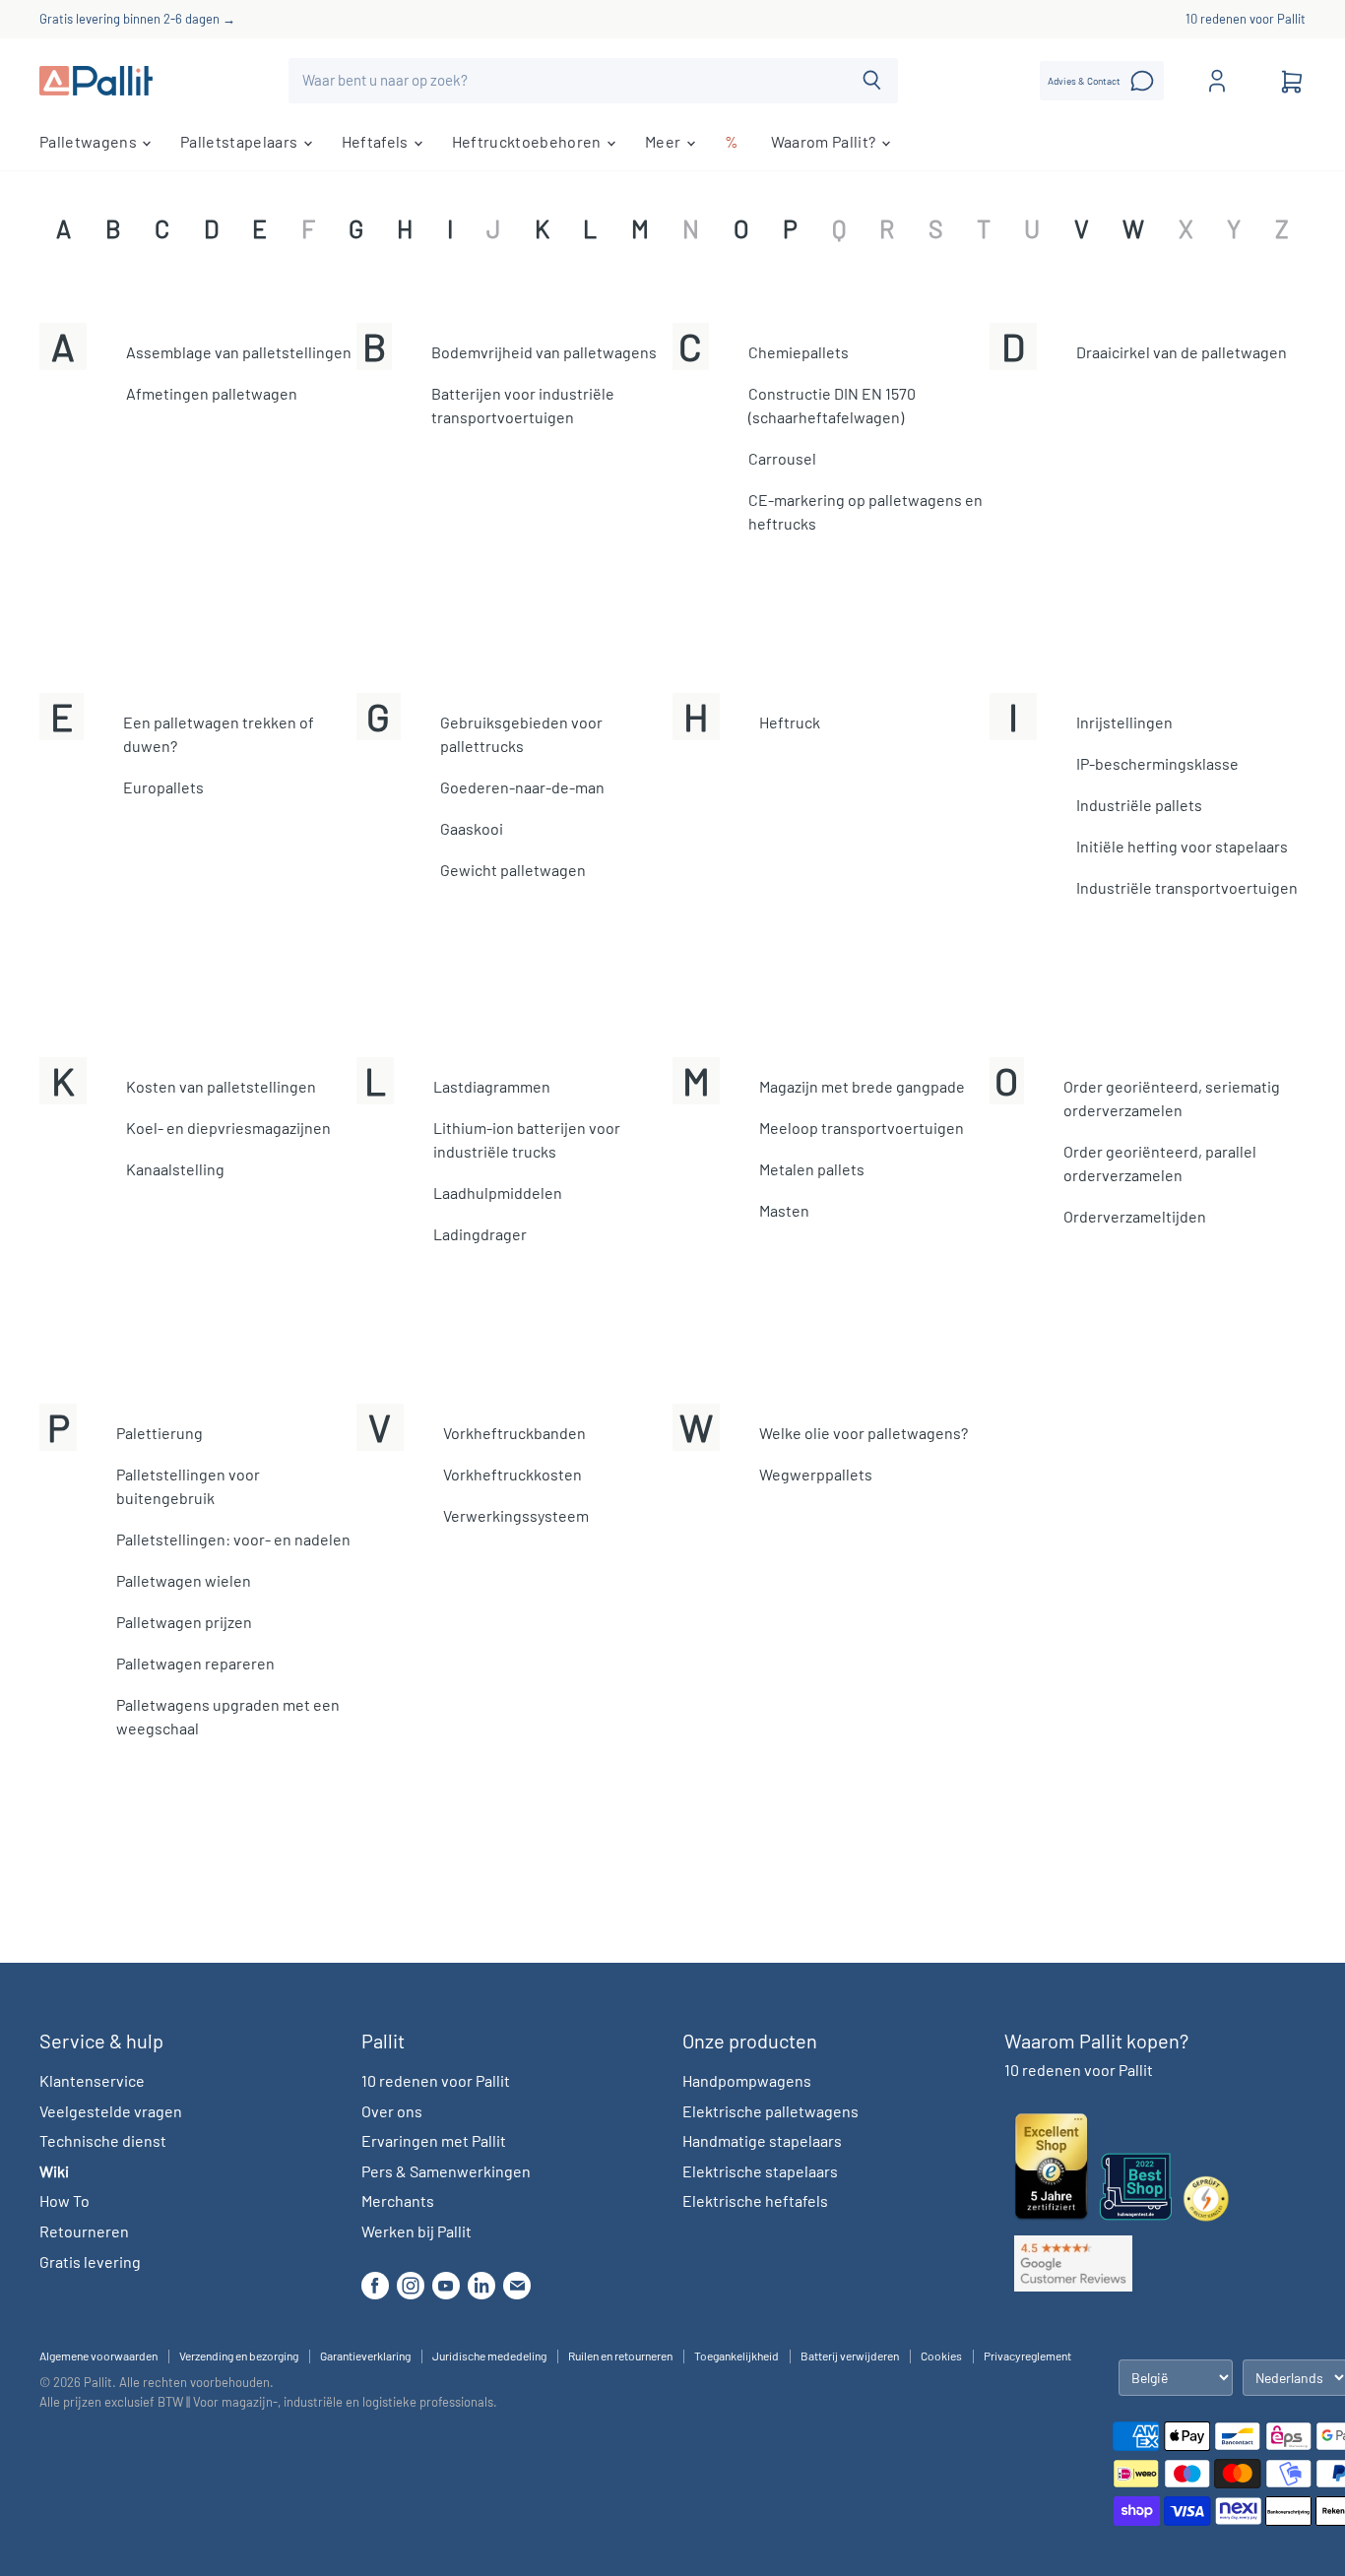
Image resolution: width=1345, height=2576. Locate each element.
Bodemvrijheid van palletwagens (544, 352)
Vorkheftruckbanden (514, 1433)
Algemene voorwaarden (98, 2356)
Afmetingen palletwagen (212, 393)
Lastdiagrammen (492, 1086)
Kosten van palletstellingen (221, 1086)
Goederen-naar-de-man (522, 787)
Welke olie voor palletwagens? (864, 1433)
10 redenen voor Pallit (1246, 19)
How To (64, 2200)
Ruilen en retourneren (620, 2356)
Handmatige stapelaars (762, 2140)
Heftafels (377, 141)
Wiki (54, 2171)
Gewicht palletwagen (513, 870)
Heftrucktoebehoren (528, 141)
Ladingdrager (480, 1234)
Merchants (398, 2200)
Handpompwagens (747, 2080)
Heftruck (790, 722)
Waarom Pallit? (825, 141)
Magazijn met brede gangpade (862, 1086)
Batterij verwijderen (850, 2356)
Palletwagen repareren (195, 1663)
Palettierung (160, 1433)
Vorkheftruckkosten (512, 1474)
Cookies (941, 2356)
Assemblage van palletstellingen (239, 352)
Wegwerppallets (816, 1474)
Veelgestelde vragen (111, 2111)
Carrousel (782, 458)
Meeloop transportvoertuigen (862, 1128)
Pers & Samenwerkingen (446, 2171)
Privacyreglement (1027, 2356)
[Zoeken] (872, 81)
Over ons (392, 2111)
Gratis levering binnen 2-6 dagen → (137, 19)
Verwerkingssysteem (516, 1515)
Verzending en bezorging (239, 2356)
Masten (784, 1210)
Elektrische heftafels (755, 2200)
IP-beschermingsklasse (1157, 763)
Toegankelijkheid (737, 2356)
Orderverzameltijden (1135, 1216)
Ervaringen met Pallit (434, 2140)
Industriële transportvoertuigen (1187, 887)
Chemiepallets (799, 352)
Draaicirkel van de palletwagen (1182, 352)
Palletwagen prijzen (184, 1622)
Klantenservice (92, 2080)
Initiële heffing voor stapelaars (1182, 846)
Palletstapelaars (240, 141)
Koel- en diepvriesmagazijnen (228, 1128)
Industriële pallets (1139, 805)
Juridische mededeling (489, 2356)
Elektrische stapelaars (760, 2171)
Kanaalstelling (175, 1169)
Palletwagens (90, 141)
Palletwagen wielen (184, 1580)
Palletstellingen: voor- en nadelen (233, 1539)
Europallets (163, 787)
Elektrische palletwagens (770, 2111)
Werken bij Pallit (416, 2231)
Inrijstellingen (1124, 722)
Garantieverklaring (365, 2356)
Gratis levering (90, 2262)
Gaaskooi (472, 828)
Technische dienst (103, 2140)
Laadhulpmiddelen (498, 1193)
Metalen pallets (812, 1169)
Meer (665, 141)
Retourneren (84, 2231)
